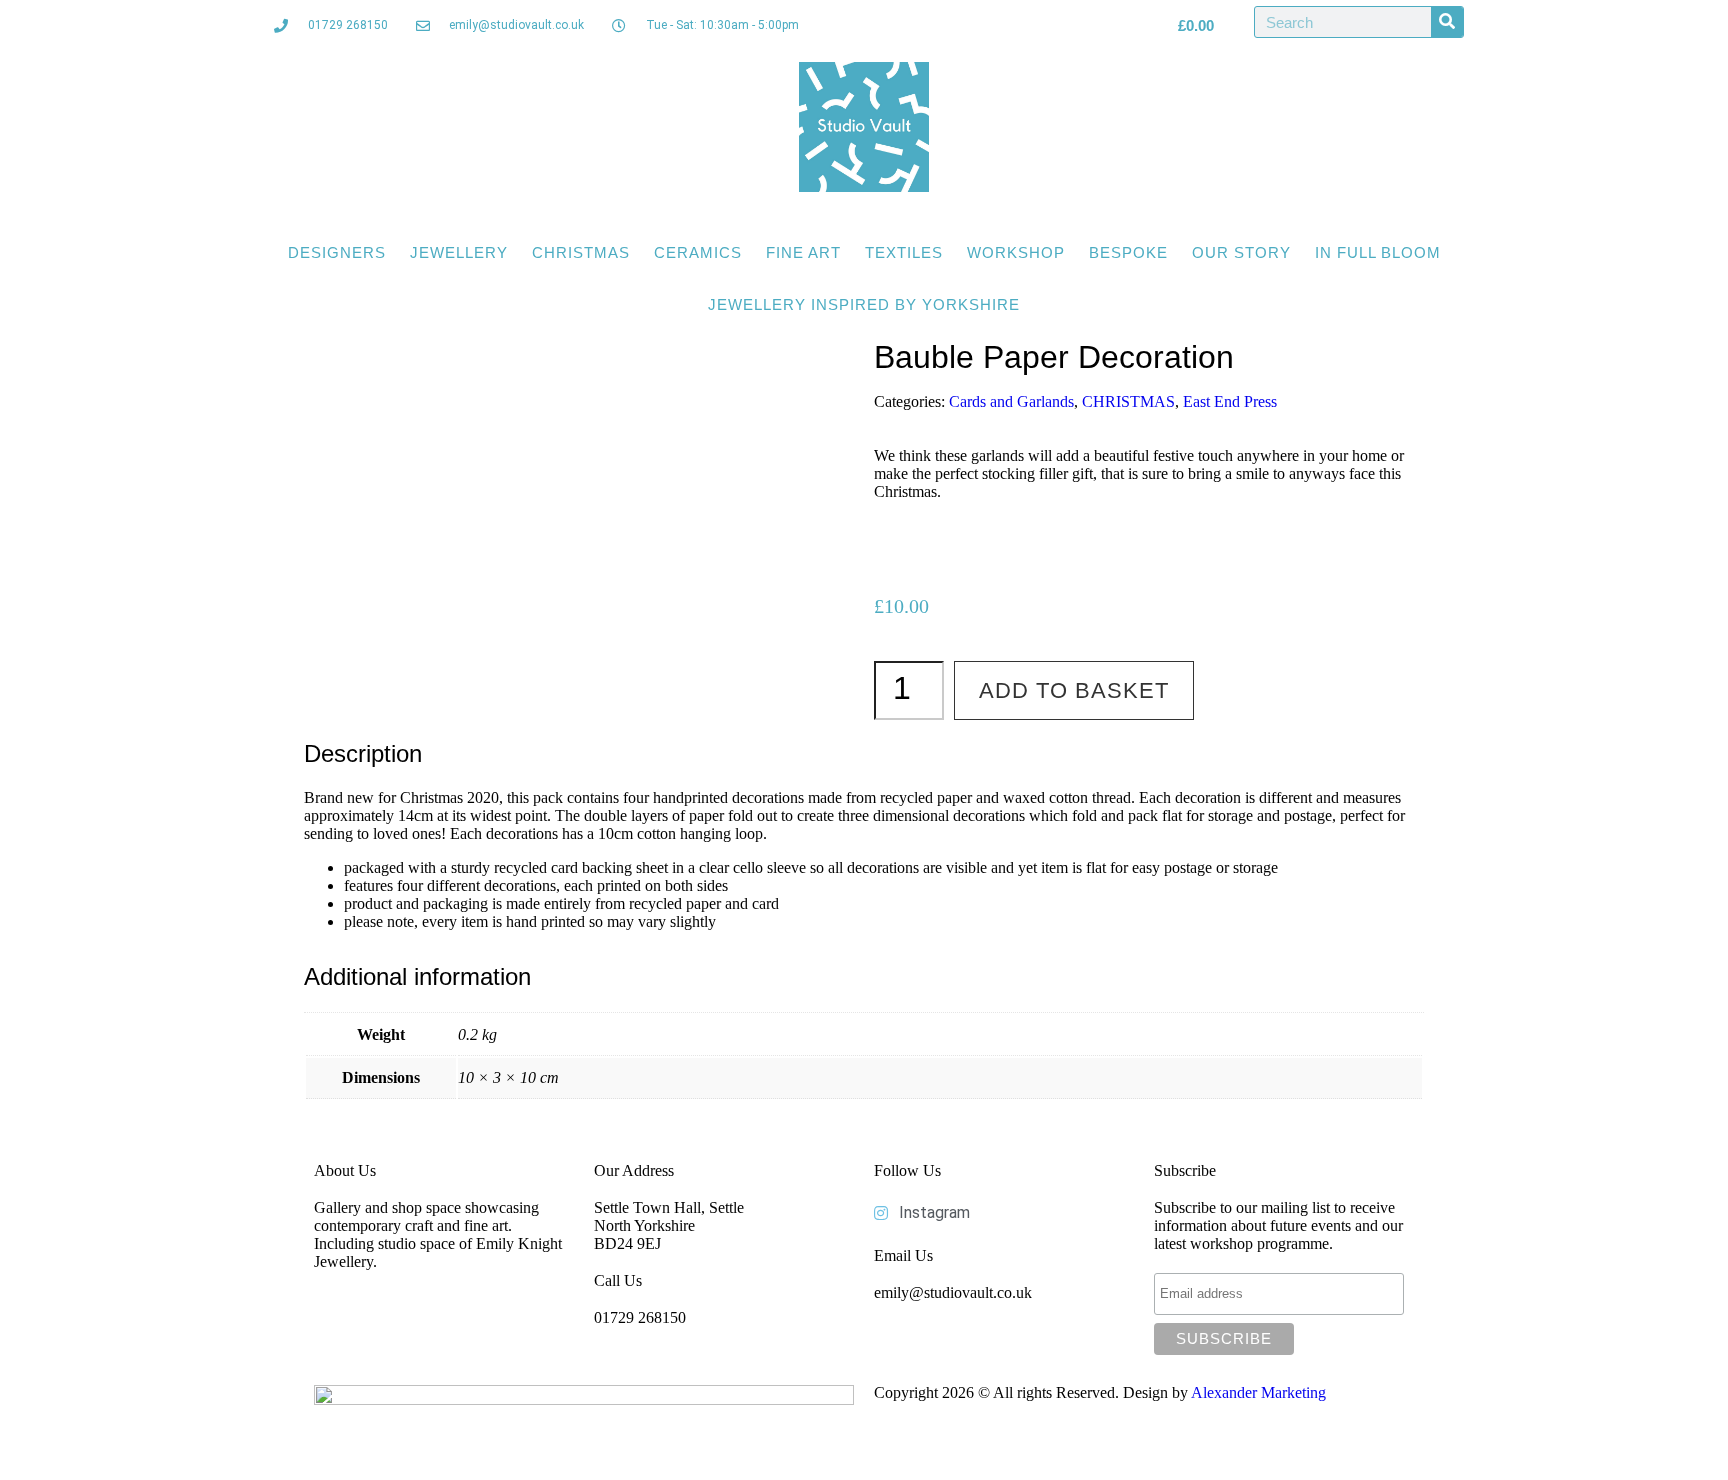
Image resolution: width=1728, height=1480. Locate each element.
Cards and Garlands (1011, 401)
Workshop (1016, 252)
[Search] (1447, 22)
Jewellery (459, 252)
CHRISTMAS (581, 252)
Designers (337, 252)
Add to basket (1074, 690)
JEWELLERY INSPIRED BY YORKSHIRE (864, 304)
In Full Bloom (1378, 252)
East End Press (1230, 401)
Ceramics (698, 252)
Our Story (1241, 252)
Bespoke (1128, 252)
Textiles (904, 252)
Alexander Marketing (1258, 1392)
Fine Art (803, 252)
